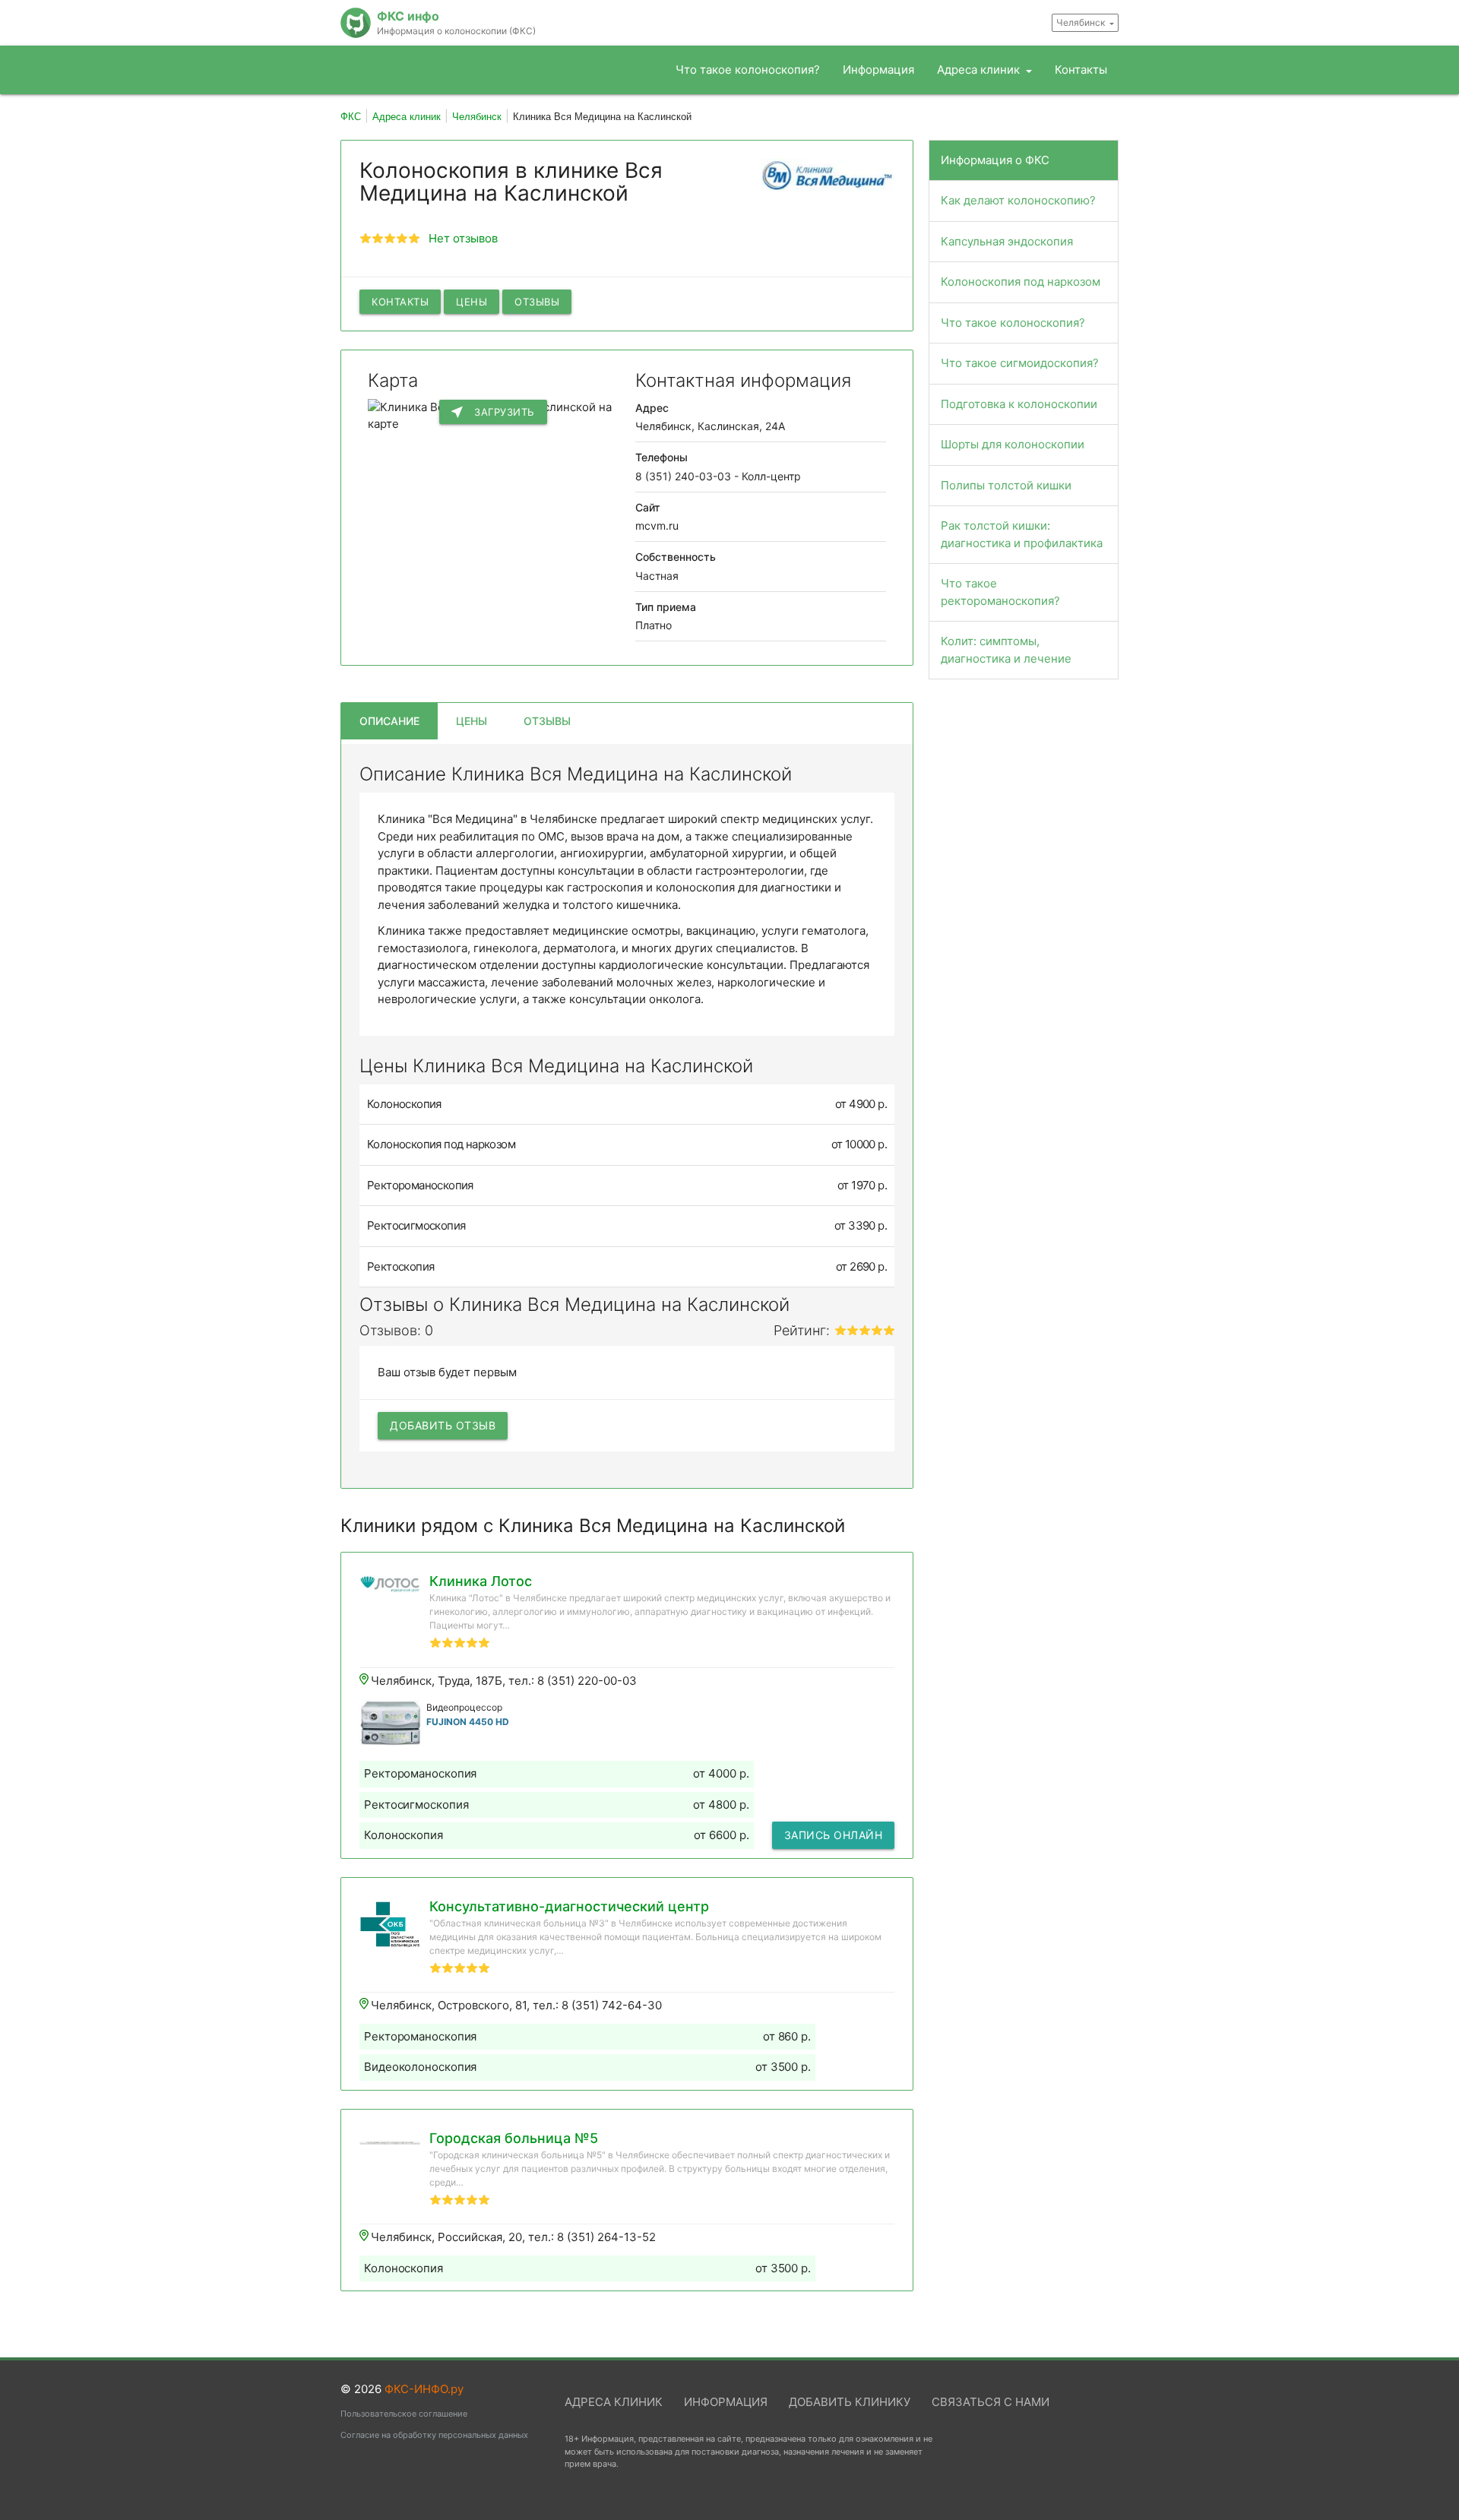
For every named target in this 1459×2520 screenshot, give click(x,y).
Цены (472, 302)
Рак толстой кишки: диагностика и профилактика (1022, 534)
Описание (389, 721)
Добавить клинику (850, 2402)
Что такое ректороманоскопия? (1000, 592)
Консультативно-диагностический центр (569, 1906)
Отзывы (537, 302)
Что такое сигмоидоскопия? (1020, 363)
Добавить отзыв (443, 1425)
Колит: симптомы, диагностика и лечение (1006, 650)
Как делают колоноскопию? (1018, 200)
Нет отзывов (463, 238)
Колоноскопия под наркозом (1021, 282)
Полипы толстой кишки (1006, 485)
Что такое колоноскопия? (748, 70)
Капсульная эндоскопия (1007, 241)
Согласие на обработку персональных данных (434, 2435)
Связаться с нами (991, 2402)
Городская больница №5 (514, 2138)
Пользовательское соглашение (404, 2414)
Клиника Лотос (481, 1581)
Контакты (1081, 70)
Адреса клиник (980, 70)
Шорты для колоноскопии (1013, 444)
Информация (878, 70)
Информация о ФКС (995, 160)
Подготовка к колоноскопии (1019, 404)
